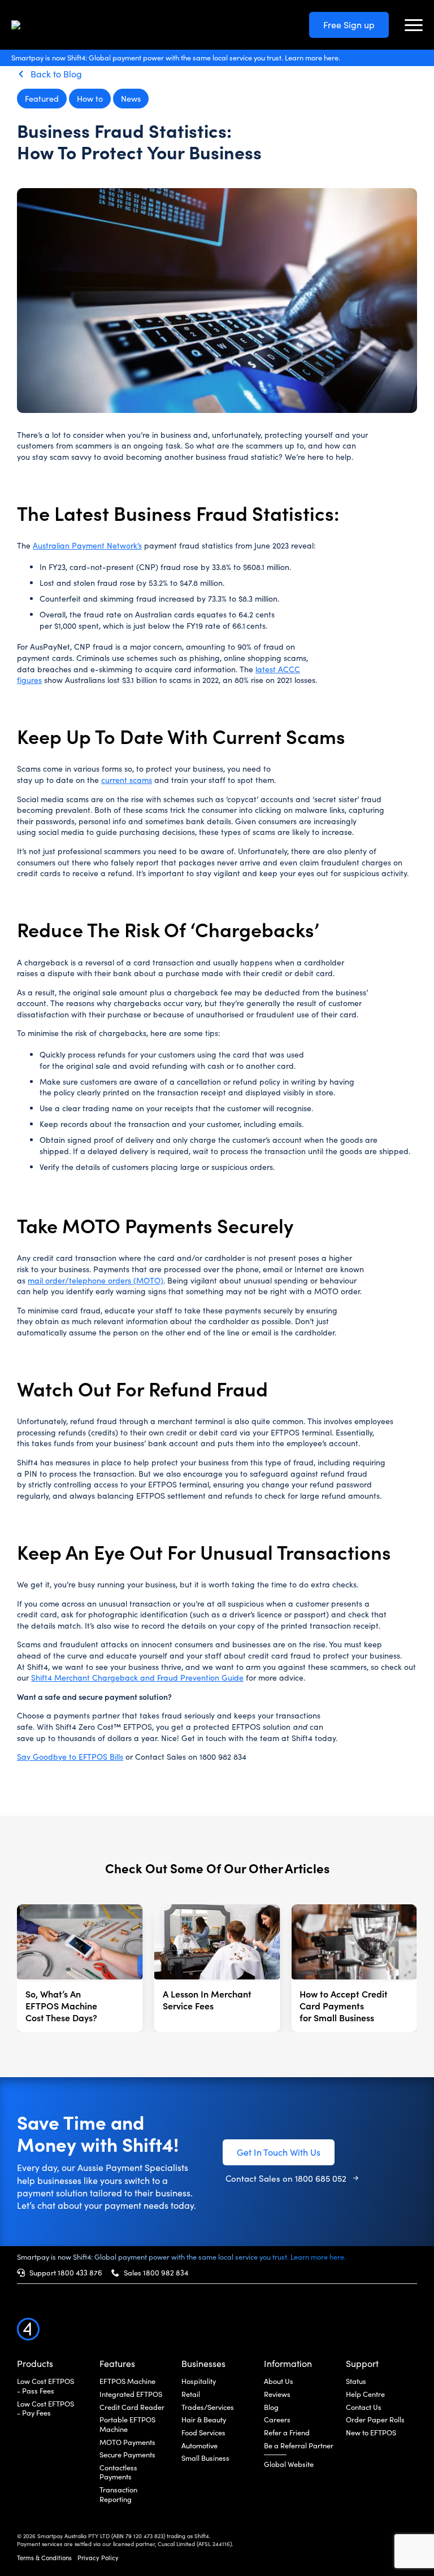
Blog (271, 2407)
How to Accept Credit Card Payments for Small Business (344, 2005)
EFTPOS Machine (127, 2381)
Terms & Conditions (44, 2558)
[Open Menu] (414, 25)
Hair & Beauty (204, 2420)
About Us (279, 2381)
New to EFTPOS (371, 2433)
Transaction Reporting (118, 2494)
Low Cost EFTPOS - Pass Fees (45, 2386)
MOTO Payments (127, 2442)
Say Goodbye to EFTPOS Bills (70, 1757)
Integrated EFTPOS (131, 2394)
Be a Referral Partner (299, 2446)
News (131, 98)
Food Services (203, 2433)
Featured (42, 98)
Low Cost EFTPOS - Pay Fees (45, 2409)
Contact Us (364, 2407)
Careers (277, 2420)
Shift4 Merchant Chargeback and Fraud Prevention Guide (137, 1678)
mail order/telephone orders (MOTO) (96, 1280)
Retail (191, 2394)
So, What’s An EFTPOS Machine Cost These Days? (61, 2005)
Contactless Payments (118, 2472)
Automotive (199, 2446)
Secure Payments (127, 2455)
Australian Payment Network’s (87, 545)
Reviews (277, 2394)
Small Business (205, 2458)
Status (356, 2381)
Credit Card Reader (132, 2407)
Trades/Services (208, 2407)
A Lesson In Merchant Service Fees (207, 2000)
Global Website (289, 2464)
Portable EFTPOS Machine (127, 2424)
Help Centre (365, 2394)
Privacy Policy (98, 2558)
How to (90, 98)
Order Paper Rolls (375, 2420)
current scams (127, 780)
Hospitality (199, 2381)
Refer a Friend (287, 2433)
